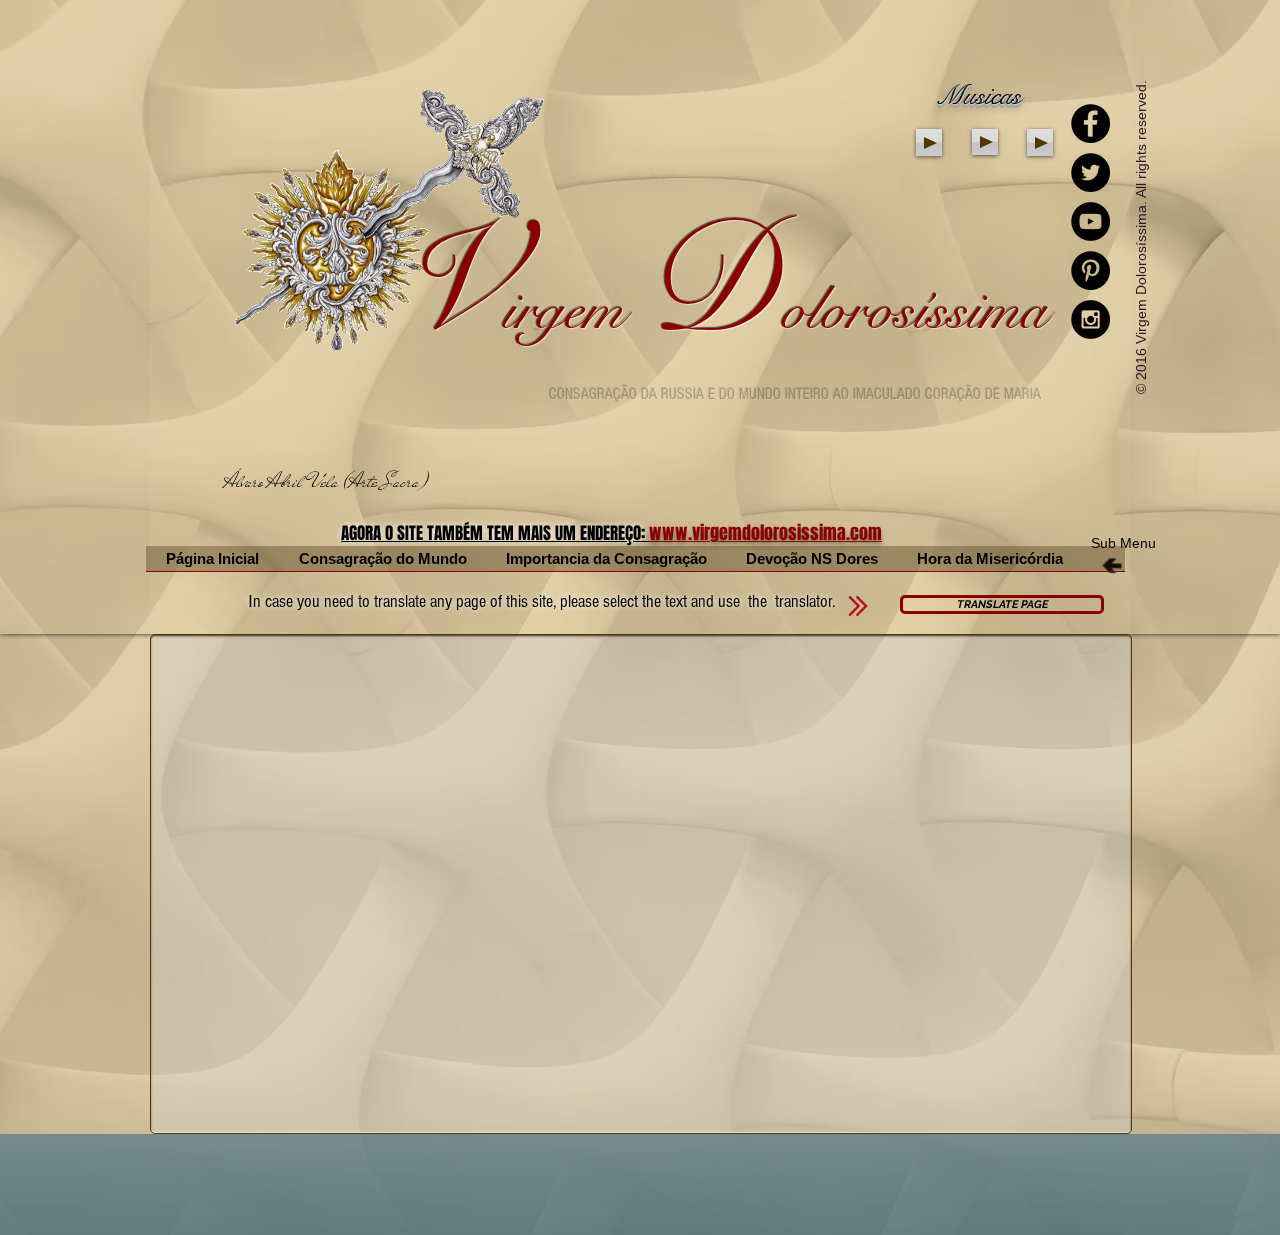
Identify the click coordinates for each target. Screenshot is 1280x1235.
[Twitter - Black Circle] (1090, 172)
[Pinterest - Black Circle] (1090, 270)
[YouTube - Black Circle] (1090, 221)
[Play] (929, 142)
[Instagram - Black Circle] (1090, 319)
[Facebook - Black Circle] (1090, 123)
